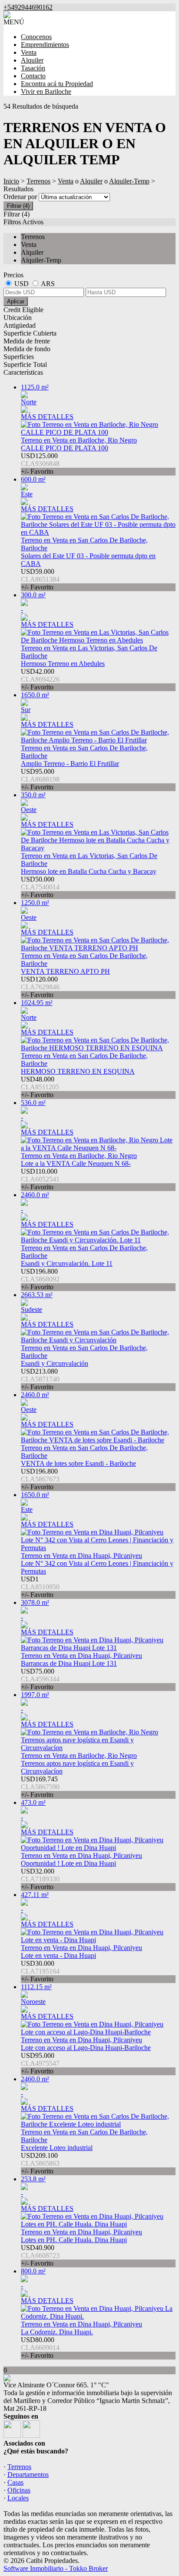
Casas (15, 2482)
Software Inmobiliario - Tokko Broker (56, 2568)
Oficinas (19, 2490)
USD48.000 (40, 1087)
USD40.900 (40, 2255)
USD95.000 (40, 779)
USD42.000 (40, 679)
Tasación (33, 68)
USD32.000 (40, 1879)
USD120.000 (40, 987)
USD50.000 (40, 887)
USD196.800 (40, 1279)
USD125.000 (40, 464)
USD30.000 (40, 1971)
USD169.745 (40, 1787)
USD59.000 (40, 579)
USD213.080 (40, 1379)
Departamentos (28, 2474)
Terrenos (38, 181)
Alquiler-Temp (129, 181)
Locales (18, 2498)
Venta (29, 52)
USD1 (40, 1587)
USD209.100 (40, 2163)
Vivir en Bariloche (46, 92)
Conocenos (36, 37)
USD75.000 (40, 1679)
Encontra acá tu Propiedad (57, 84)
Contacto (33, 76)
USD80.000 (40, 2348)
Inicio (11, 181)
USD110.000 (40, 1179)
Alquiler (32, 60)
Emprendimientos (45, 45)
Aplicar (16, 301)
